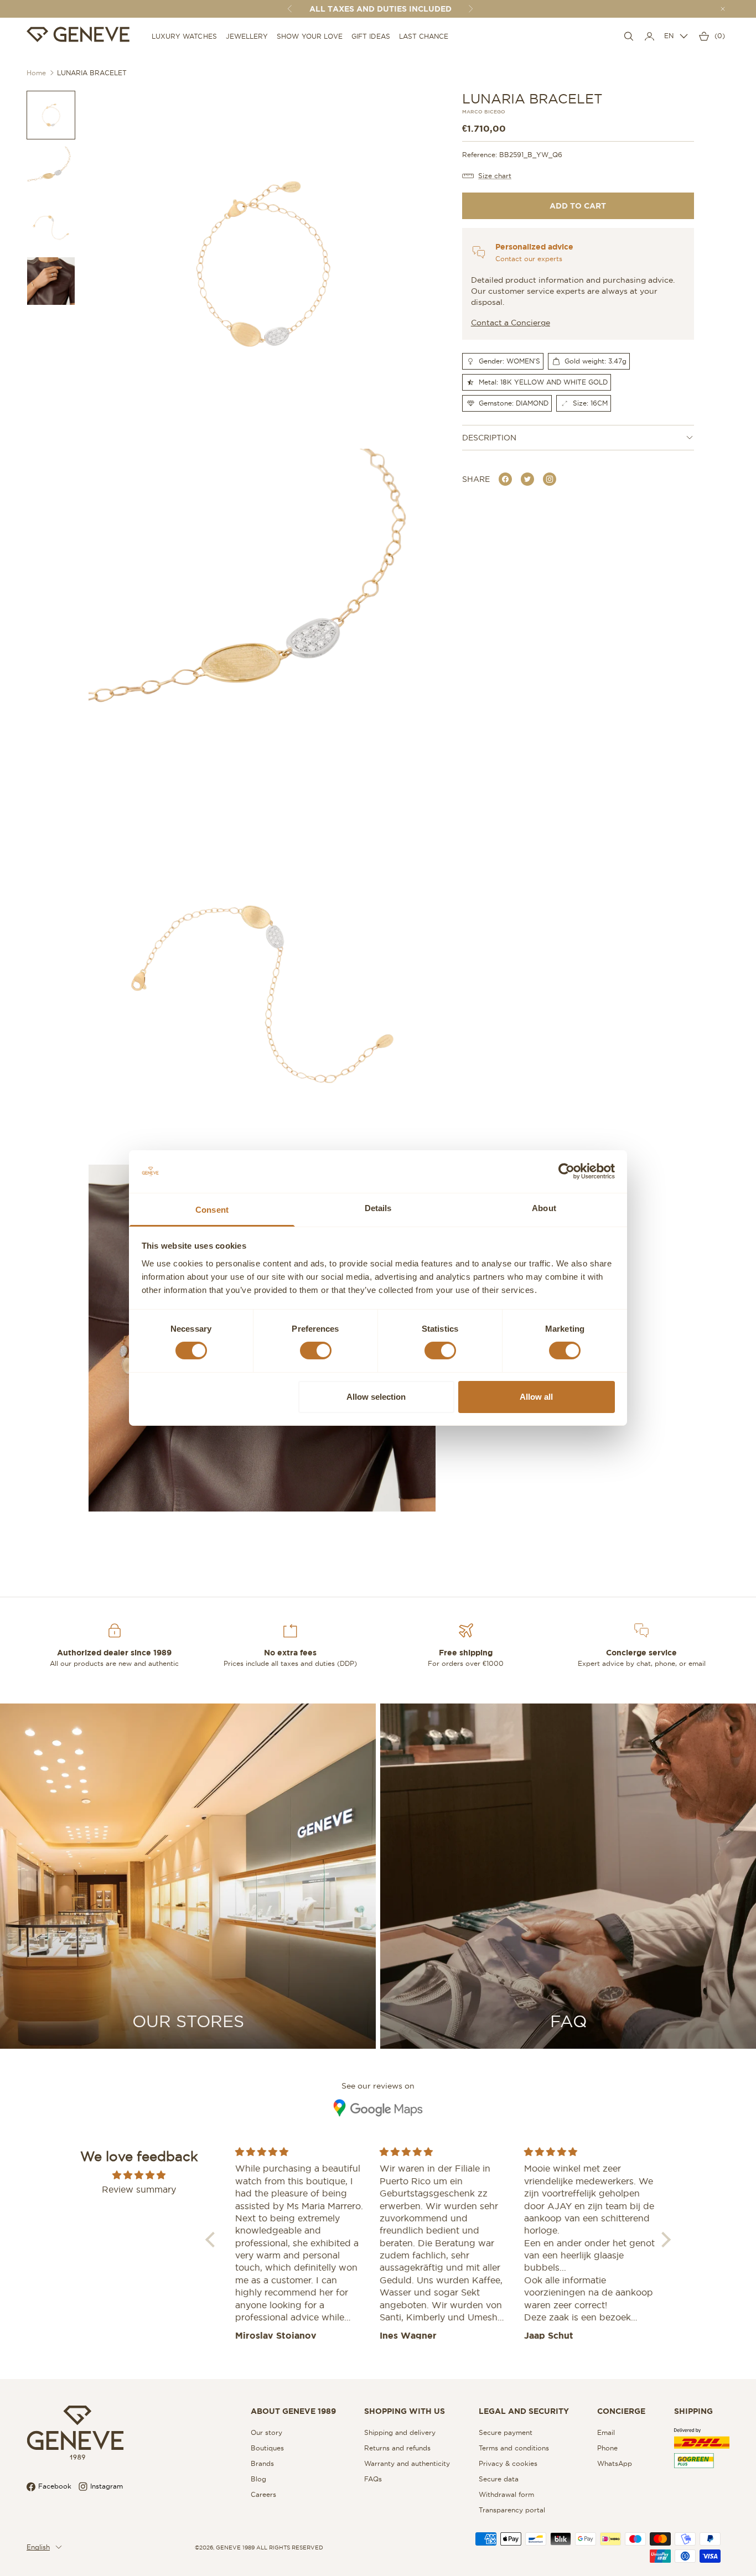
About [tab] (544, 1208)
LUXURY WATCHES (184, 36)
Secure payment (506, 2432)
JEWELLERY (247, 36)
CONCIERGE (621, 2411)
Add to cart (578, 206)
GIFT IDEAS (371, 36)
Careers (263, 2494)
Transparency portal (512, 2510)
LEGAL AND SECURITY (524, 2411)
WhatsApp (615, 2463)
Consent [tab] (212, 1210)
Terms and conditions (514, 2448)
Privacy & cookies (508, 2463)
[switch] (316, 1351)
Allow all (536, 1397)
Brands (262, 2463)
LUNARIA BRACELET (92, 73)
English (38, 2547)
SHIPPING (693, 2411)
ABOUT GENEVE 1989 (293, 2411)
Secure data (499, 2479)
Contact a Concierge (511, 323)
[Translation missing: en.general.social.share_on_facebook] (505, 479)
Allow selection (376, 1397)
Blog (258, 2479)
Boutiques (267, 2448)
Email (606, 2432)
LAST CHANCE (424, 36)
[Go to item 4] (51, 281)
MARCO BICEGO (484, 112)
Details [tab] (378, 1208)
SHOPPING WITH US (405, 2411)
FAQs (373, 2479)
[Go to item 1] (51, 115)
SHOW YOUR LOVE (310, 36)
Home (36, 73)
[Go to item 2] (51, 170)
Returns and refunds (397, 2448)
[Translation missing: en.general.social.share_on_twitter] (527, 479)
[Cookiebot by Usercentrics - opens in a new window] (566, 1171)
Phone (607, 2448)
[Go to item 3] (51, 226)
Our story (266, 2432)
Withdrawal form (506, 2494)
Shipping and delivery (400, 2432)
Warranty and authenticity (407, 2463)
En (669, 36)
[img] (139, 2175)
